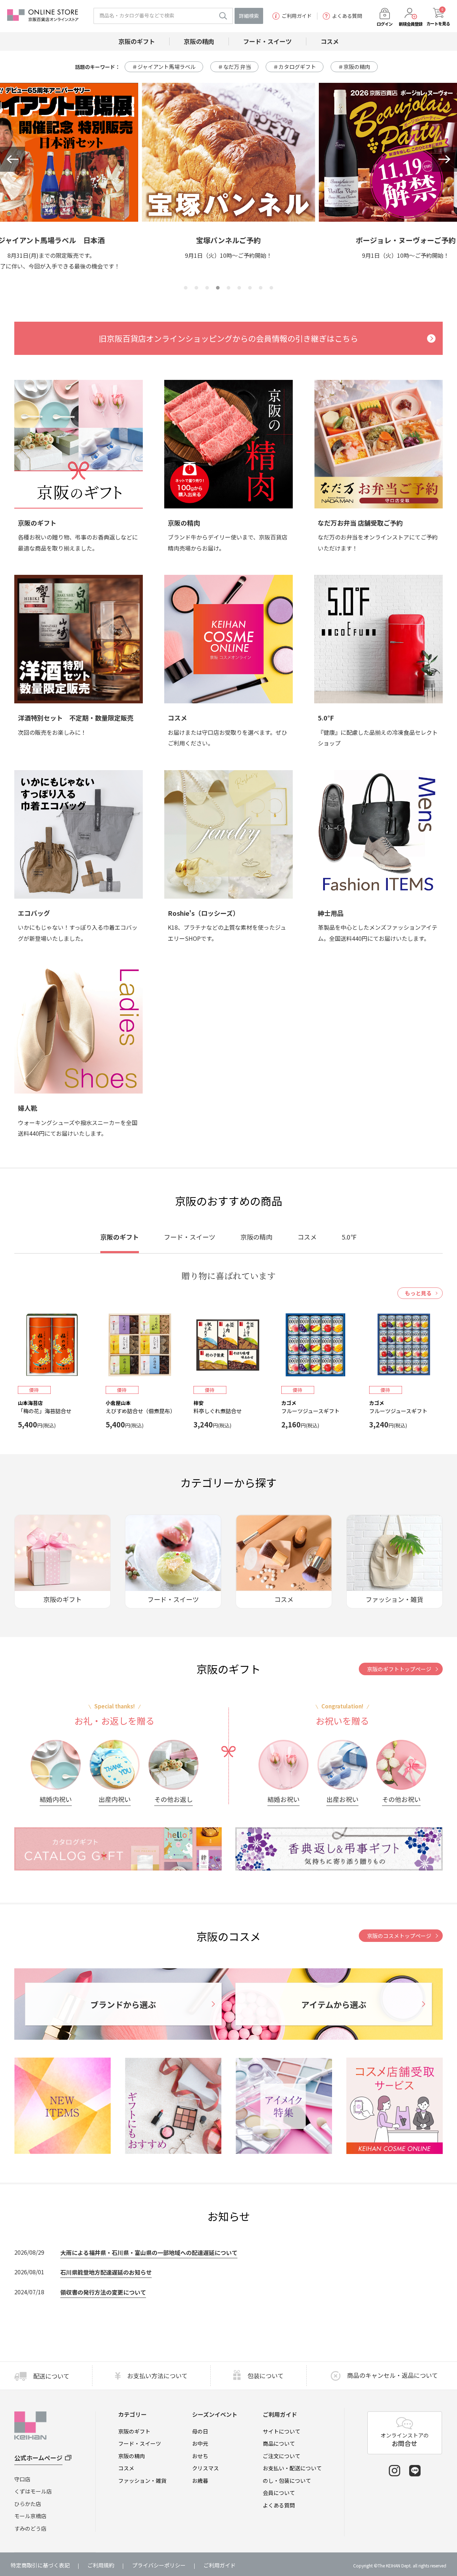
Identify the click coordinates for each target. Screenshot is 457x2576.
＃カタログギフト (295, 67)
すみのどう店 (30, 2528)
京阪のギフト (134, 2431)
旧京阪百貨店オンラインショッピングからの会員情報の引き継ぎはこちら (228, 338)
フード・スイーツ (140, 2443)
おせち (200, 2456)
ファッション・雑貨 (142, 2480)
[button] (12, 159)
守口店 (22, 2479)
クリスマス (205, 2468)
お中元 (200, 2443)
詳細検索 (249, 16)
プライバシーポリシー (159, 2565)
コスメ (126, 2468)
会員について (279, 2493)
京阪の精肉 (132, 2456)
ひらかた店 (28, 2504)
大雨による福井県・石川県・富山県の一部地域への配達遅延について (149, 2253)
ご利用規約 (101, 2565)
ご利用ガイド (297, 16)
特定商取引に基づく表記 (40, 2565)
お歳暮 (200, 2480)
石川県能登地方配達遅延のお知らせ (106, 2272)
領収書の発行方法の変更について (103, 2292)
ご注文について (282, 2456)
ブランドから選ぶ (123, 2004)
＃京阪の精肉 (354, 67)
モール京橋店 (30, 2516)
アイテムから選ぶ (334, 2004)
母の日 (200, 2431)
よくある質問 (347, 16)
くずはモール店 (33, 2491)
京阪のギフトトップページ (399, 1669)
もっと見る (418, 1293)
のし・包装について (287, 2480)
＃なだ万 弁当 (234, 67)
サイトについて (282, 2431)
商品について (279, 2443)
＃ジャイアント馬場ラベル (164, 67)
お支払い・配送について (292, 2468)
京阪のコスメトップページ (399, 1936)
